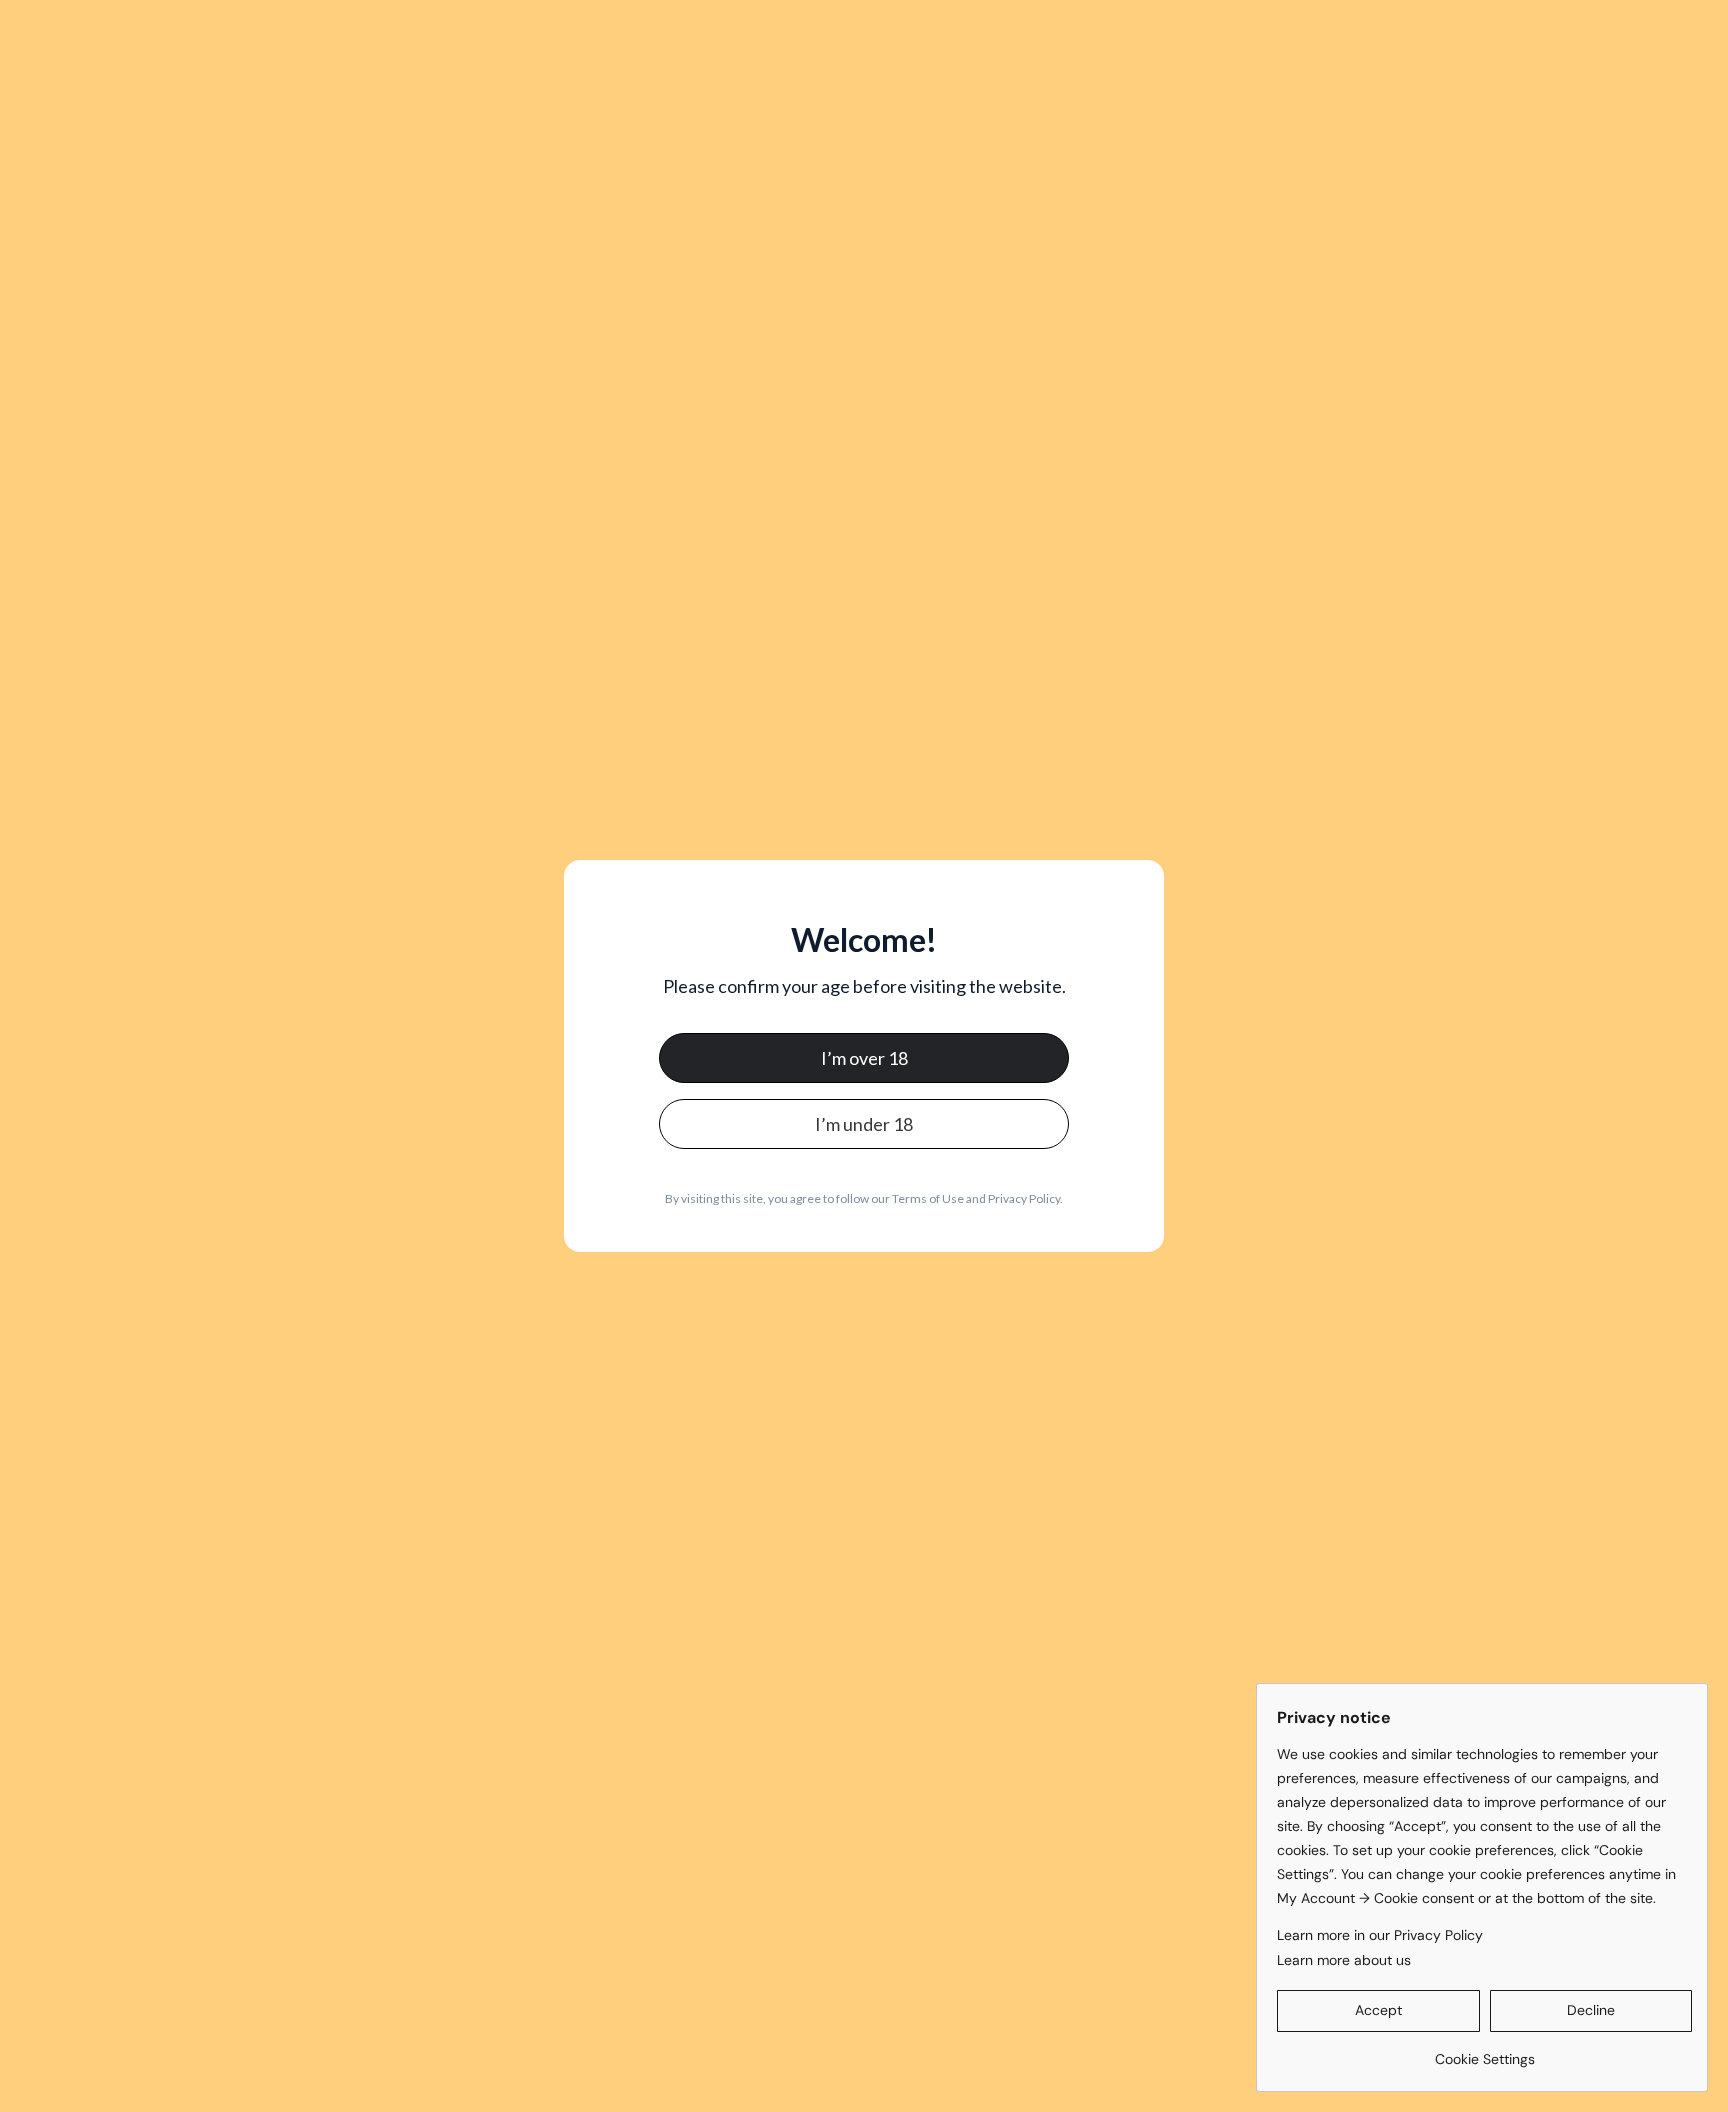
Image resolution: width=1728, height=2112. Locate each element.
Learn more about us (1344, 1960)
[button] (1378, 2011)
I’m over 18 (864, 1058)
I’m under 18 (864, 1124)
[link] (1484, 2051)
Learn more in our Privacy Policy (1380, 1935)
